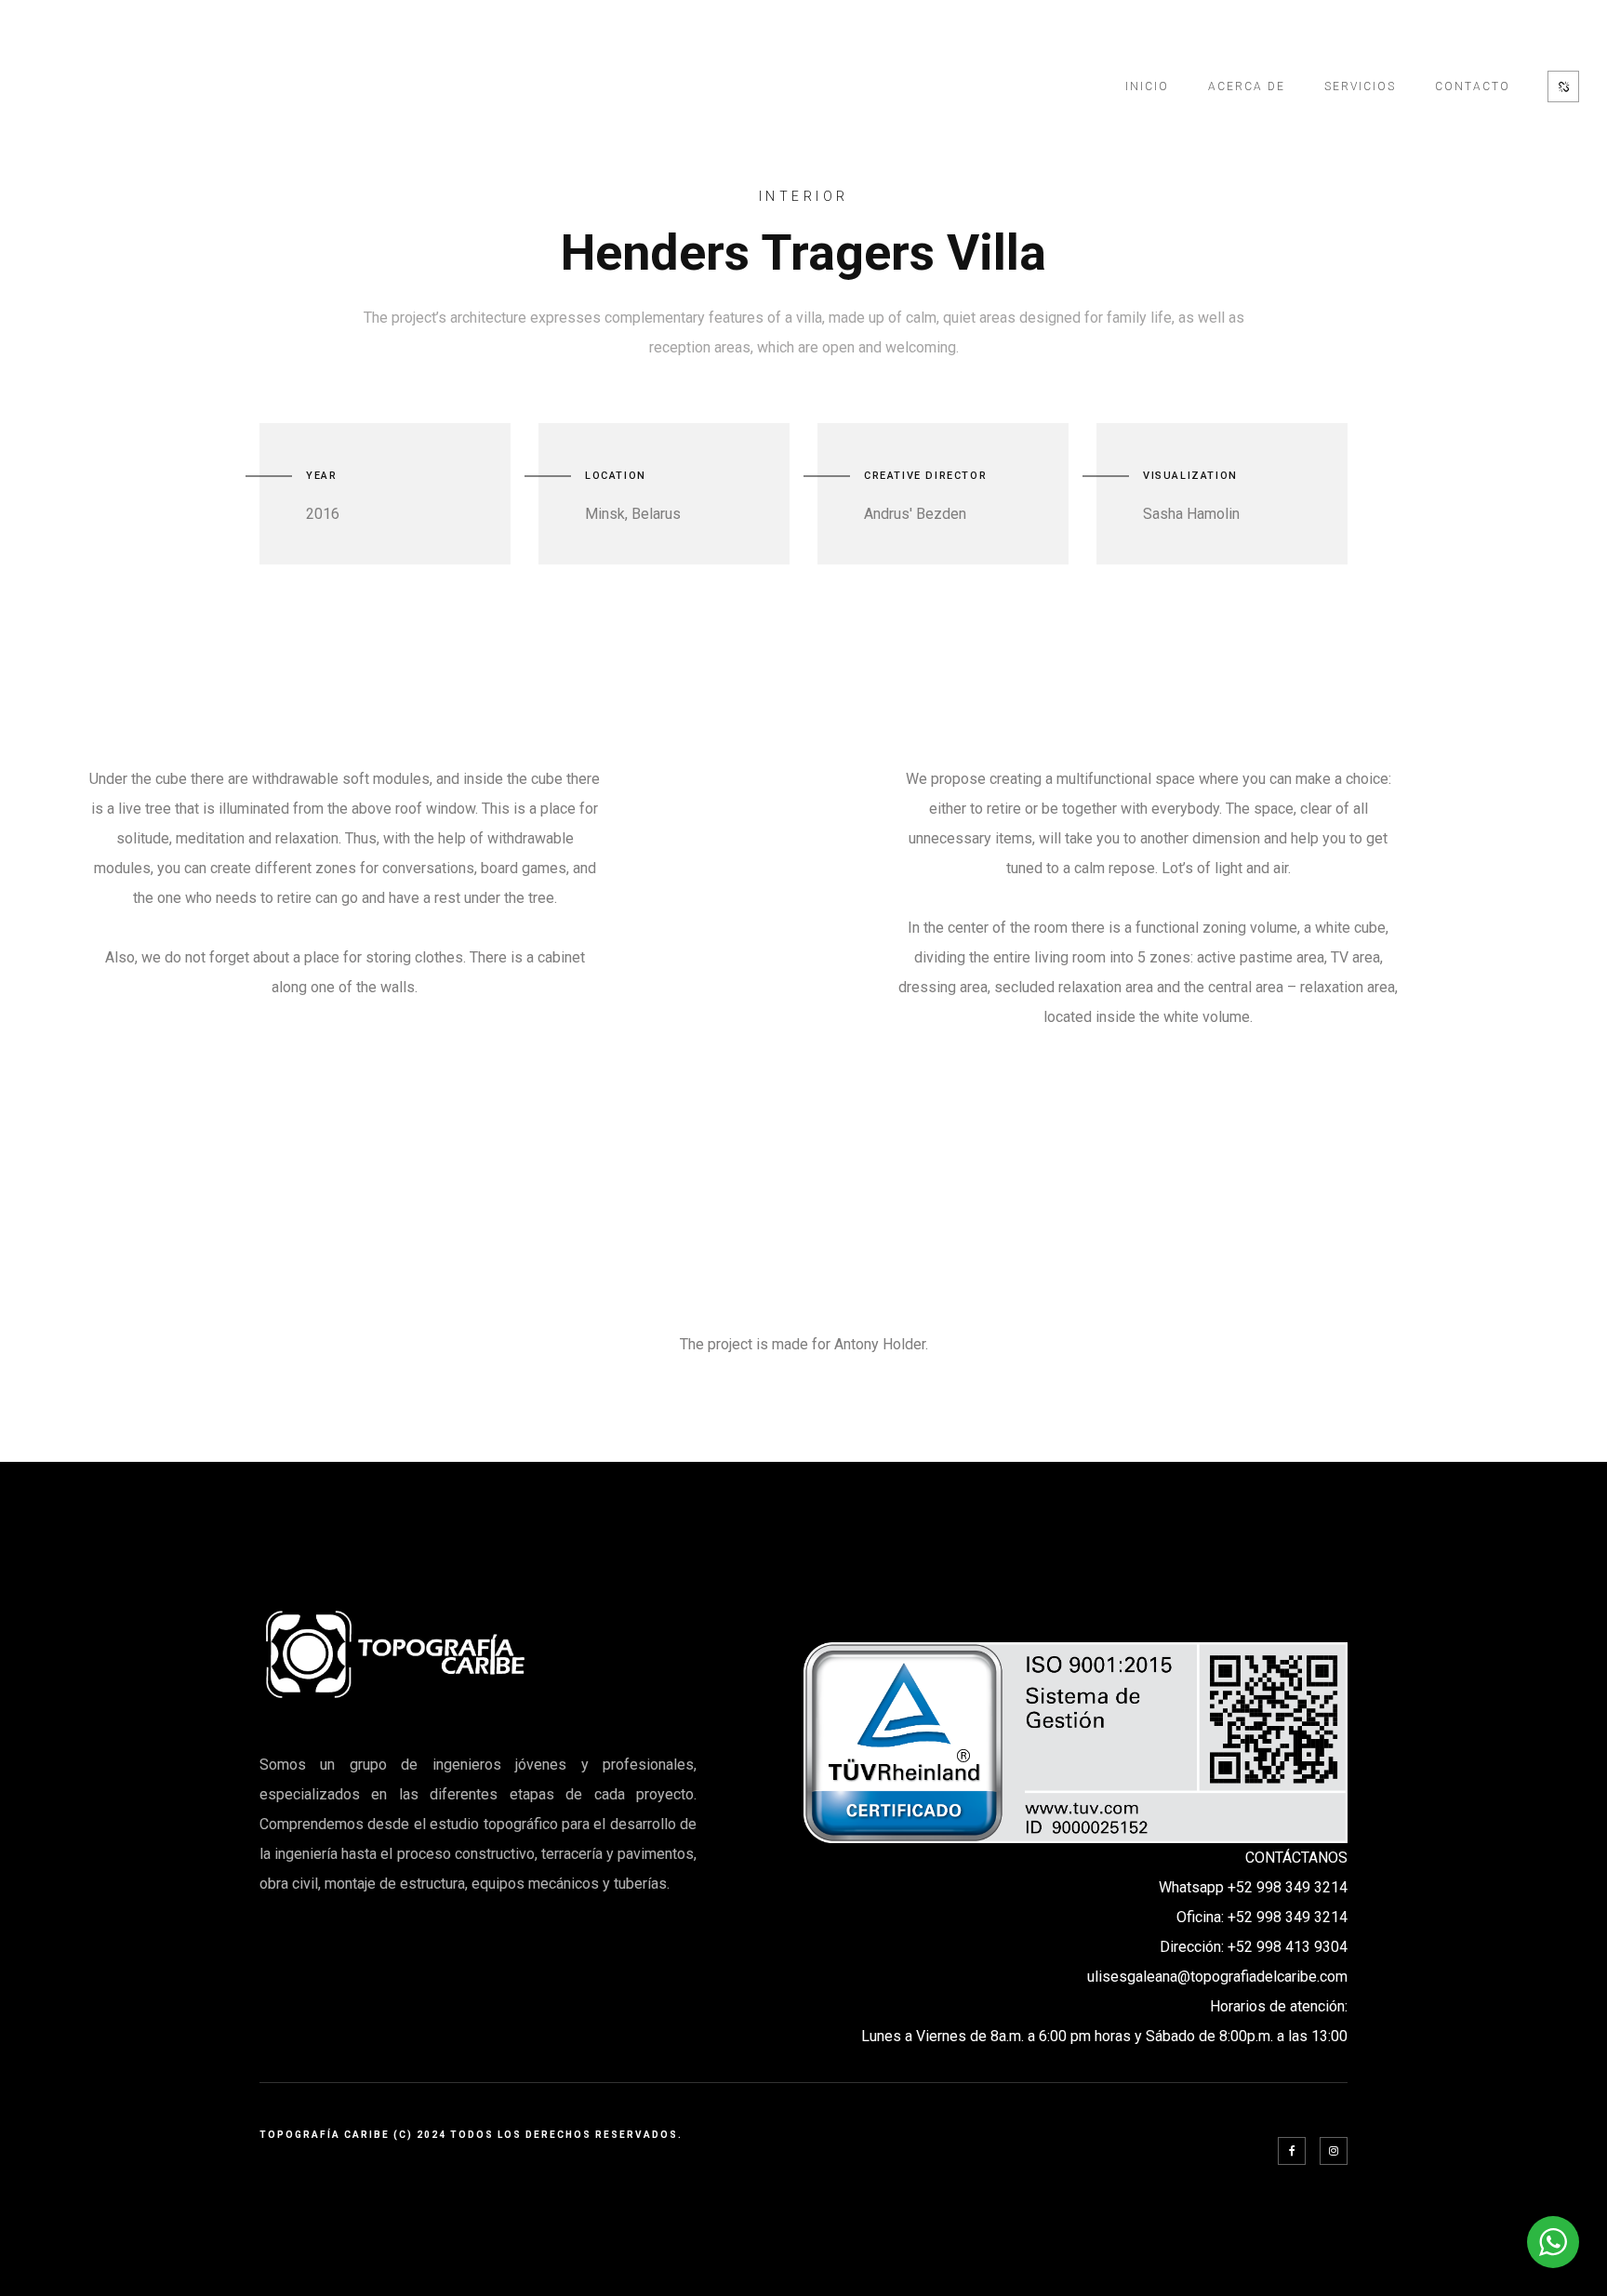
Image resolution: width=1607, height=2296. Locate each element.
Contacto (1473, 86)
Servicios (1360, 86)
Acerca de (1247, 86)
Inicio (1147, 86)
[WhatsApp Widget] (1553, 2242)
